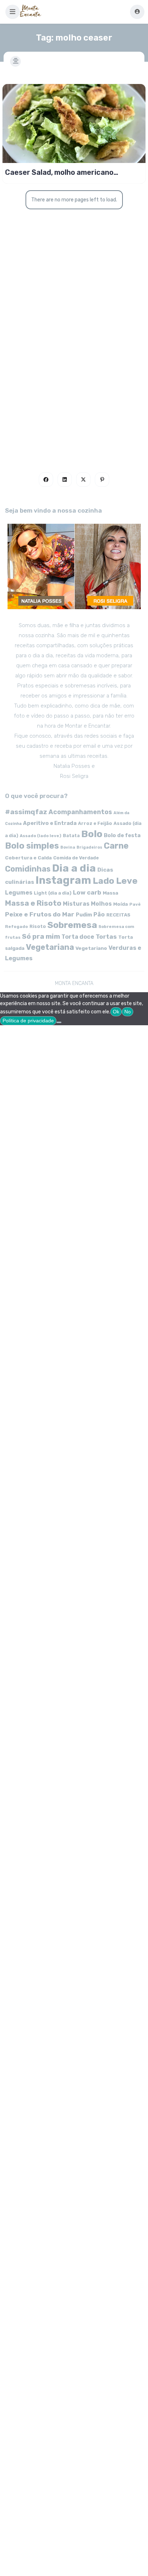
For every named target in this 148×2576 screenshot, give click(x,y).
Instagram (63, 880)
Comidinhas (28, 869)
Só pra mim (41, 936)
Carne (116, 846)
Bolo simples (32, 846)
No (128, 1012)
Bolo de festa (122, 835)
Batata (71, 836)
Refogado (17, 927)
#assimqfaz (26, 812)
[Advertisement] (74, 367)
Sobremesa (72, 925)
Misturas (76, 904)
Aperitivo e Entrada (50, 823)
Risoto (38, 926)
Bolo (92, 834)
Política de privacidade (28, 1021)
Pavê (135, 904)
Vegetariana (50, 947)
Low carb (87, 892)
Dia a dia (74, 868)
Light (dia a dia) (53, 893)
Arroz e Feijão (95, 823)
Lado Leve (115, 881)
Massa (110, 893)
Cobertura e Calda (28, 858)
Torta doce (78, 937)
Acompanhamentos (80, 812)
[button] (13, 12)
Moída (121, 904)
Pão (99, 914)
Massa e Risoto (33, 903)
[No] (59, 1022)
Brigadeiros (89, 847)
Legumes (19, 893)
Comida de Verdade (76, 858)
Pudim (84, 915)
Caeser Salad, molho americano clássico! (59, 172)
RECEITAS (118, 915)
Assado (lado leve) (41, 836)
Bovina (68, 847)
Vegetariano (91, 948)
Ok (116, 1012)
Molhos (101, 904)
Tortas (106, 937)
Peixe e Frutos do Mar (40, 914)
